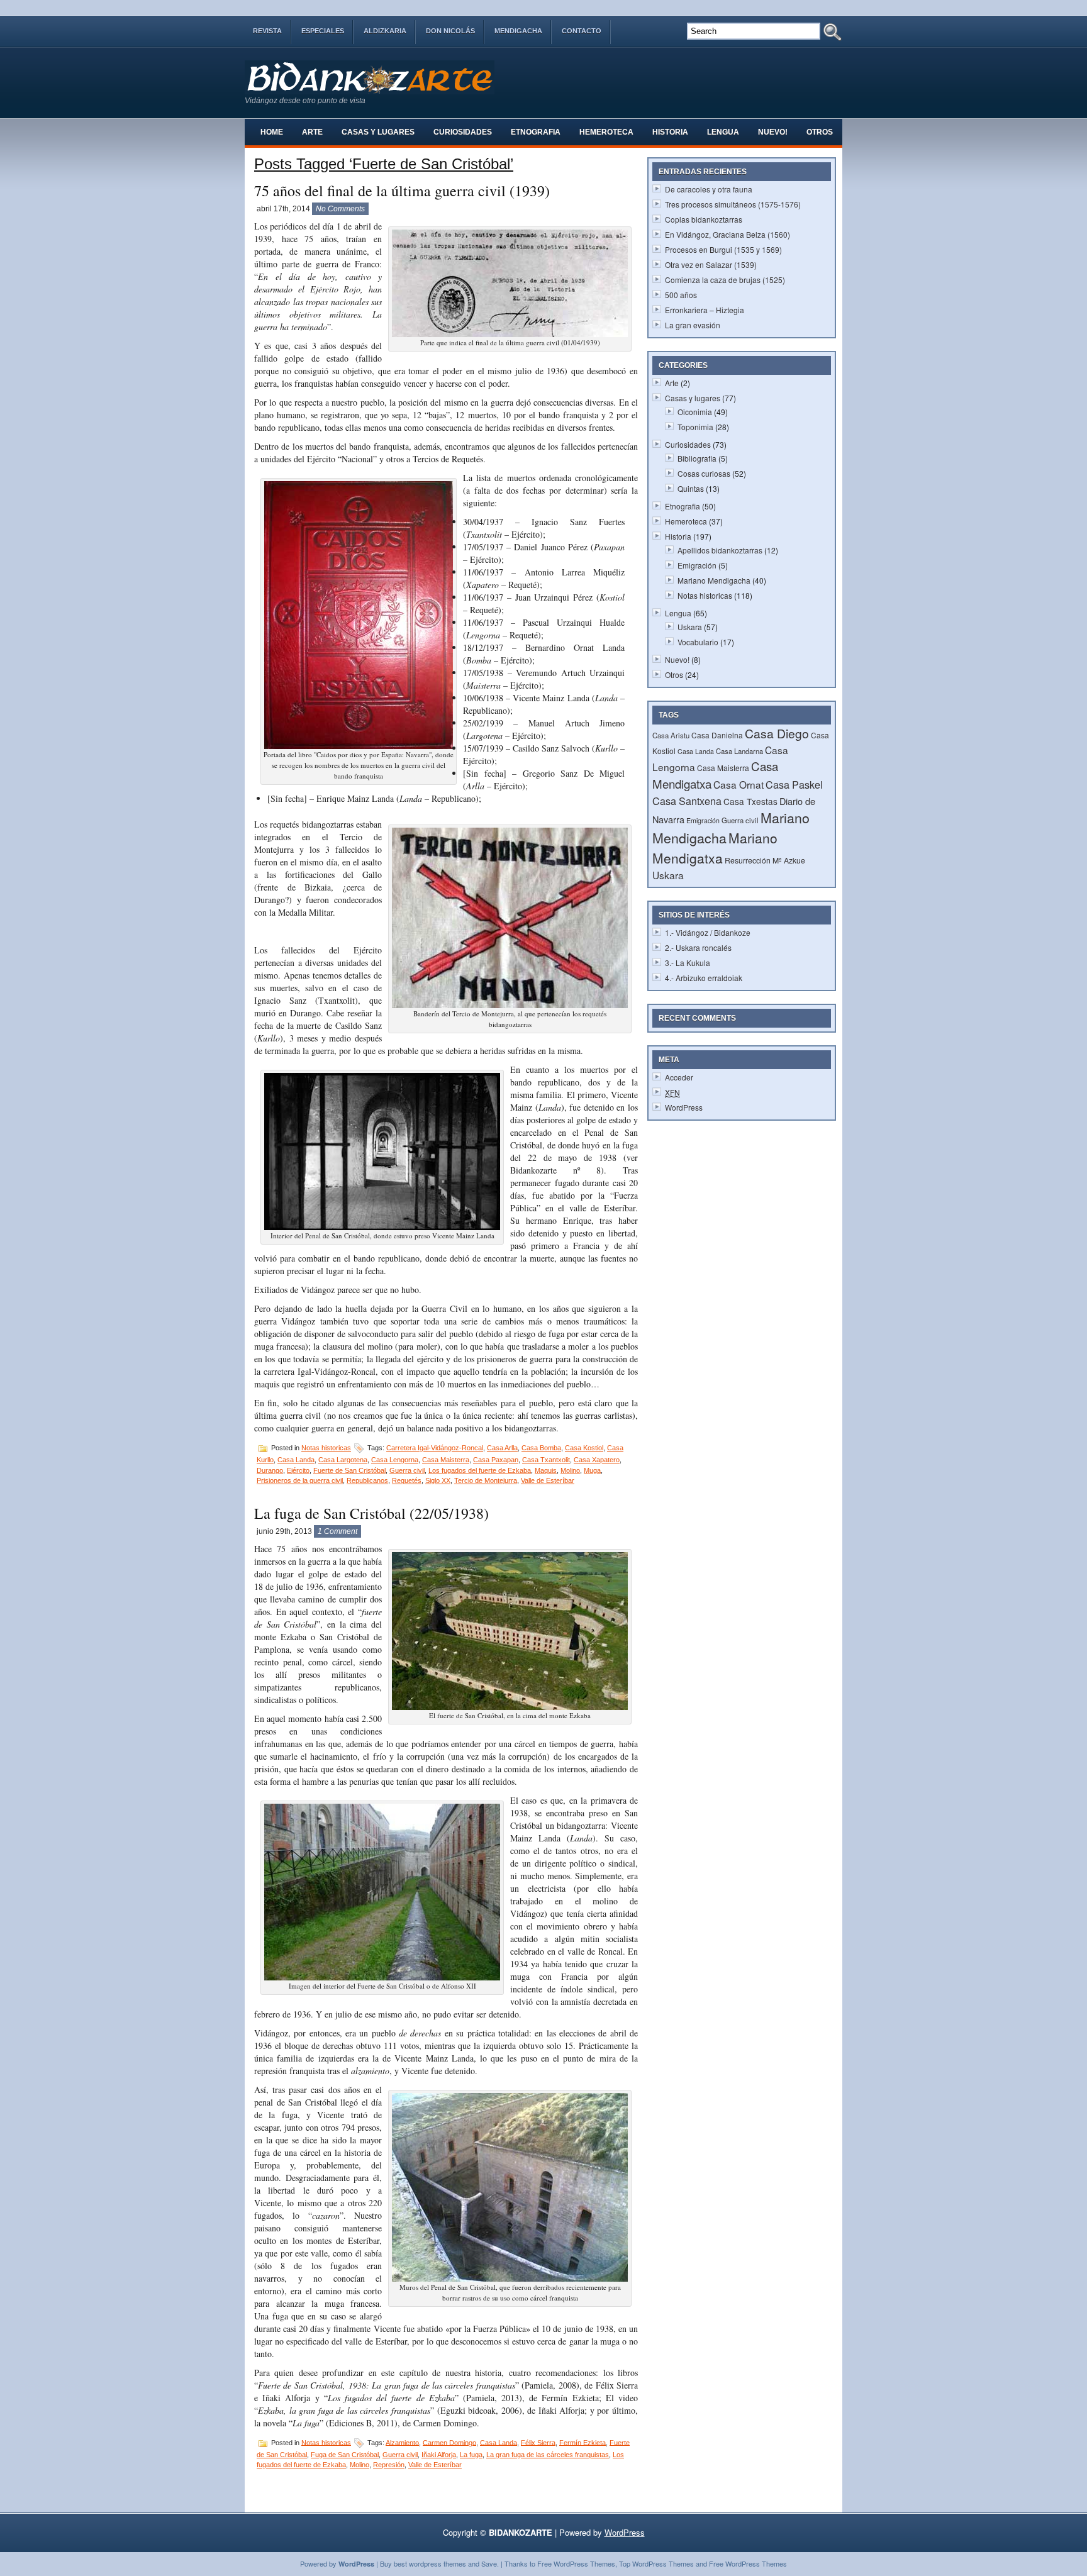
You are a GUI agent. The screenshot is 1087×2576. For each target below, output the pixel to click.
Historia (670, 132)
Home (272, 132)
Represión (389, 2465)
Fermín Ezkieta (583, 2442)
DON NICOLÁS (450, 31)
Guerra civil (407, 1470)
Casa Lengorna (395, 1460)
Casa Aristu (671, 735)
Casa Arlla (502, 1448)
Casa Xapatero (597, 1460)
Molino (570, 1470)
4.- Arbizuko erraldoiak (704, 978)
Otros (820, 132)
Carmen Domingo (449, 2442)
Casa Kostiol (584, 1448)
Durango (270, 1470)
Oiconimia (695, 412)
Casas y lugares (378, 132)
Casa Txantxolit (546, 1460)
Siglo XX (438, 1480)
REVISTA (267, 31)
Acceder (679, 1077)
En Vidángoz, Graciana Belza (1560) (727, 234)
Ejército (298, 1470)
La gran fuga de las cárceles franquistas (548, 2455)
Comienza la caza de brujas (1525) (725, 280)
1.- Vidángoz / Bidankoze (708, 932)
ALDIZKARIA (385, 31)
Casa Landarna (739, 751)
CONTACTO (582, 31)
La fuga (471, 2455)
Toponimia (695, 427)
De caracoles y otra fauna (709, 189)
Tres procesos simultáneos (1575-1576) (733, 204)
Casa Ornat (739, 784)
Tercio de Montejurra (486, 1480)
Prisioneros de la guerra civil (300, 1480)
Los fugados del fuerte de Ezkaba (480, 1470)
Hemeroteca (606, 132)
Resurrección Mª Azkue (765, 860)
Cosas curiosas (704, 473)
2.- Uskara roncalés (698, 947)
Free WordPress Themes (576, 2563)
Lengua (723, 132)
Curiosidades (463, 132)
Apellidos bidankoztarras (720, 550)
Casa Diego (777, 733)
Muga (592, 1470)
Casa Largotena (343, 1460)
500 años (681, 295)
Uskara (690, 627)
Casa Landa (296, 1460)
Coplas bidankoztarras (704, 219)
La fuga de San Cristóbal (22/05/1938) (371, 1513)
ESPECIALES (323, 31)
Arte (312, 132)
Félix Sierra (538, 2442)
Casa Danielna (717, 735)
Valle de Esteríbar (548, 1480)
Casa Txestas (750, 801)
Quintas (691, 488)
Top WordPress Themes (656, 2563)
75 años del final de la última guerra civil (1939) (402, 191)
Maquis (546, 1470)
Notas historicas (326, 1448)
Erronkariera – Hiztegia (705, 310)
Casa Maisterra (446, 1460)
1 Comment (337, 1531)
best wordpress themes (430, 2563)
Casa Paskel (794, 784)
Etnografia (536, 132)
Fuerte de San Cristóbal (349, 1470)
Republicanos (367, 1480)
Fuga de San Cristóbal (345, 2455)
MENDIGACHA (518, 31)
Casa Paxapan (496, 1460)
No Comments (340, 209)
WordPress (684, 1107)
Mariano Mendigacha (714, 580)
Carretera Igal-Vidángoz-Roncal (435, 1448)
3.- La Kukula (688, 963)
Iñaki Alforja (439, 2455)
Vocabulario (698, 642)
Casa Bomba (541, 1448)
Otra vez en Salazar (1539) (711, 264)
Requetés (407, 1480)
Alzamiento (402, 2442)
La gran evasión (693, 325)
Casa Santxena (687, 801)
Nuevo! (773, 132)
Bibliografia (697, 458)
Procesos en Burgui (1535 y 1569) (723, 249)
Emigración (697, 565)
